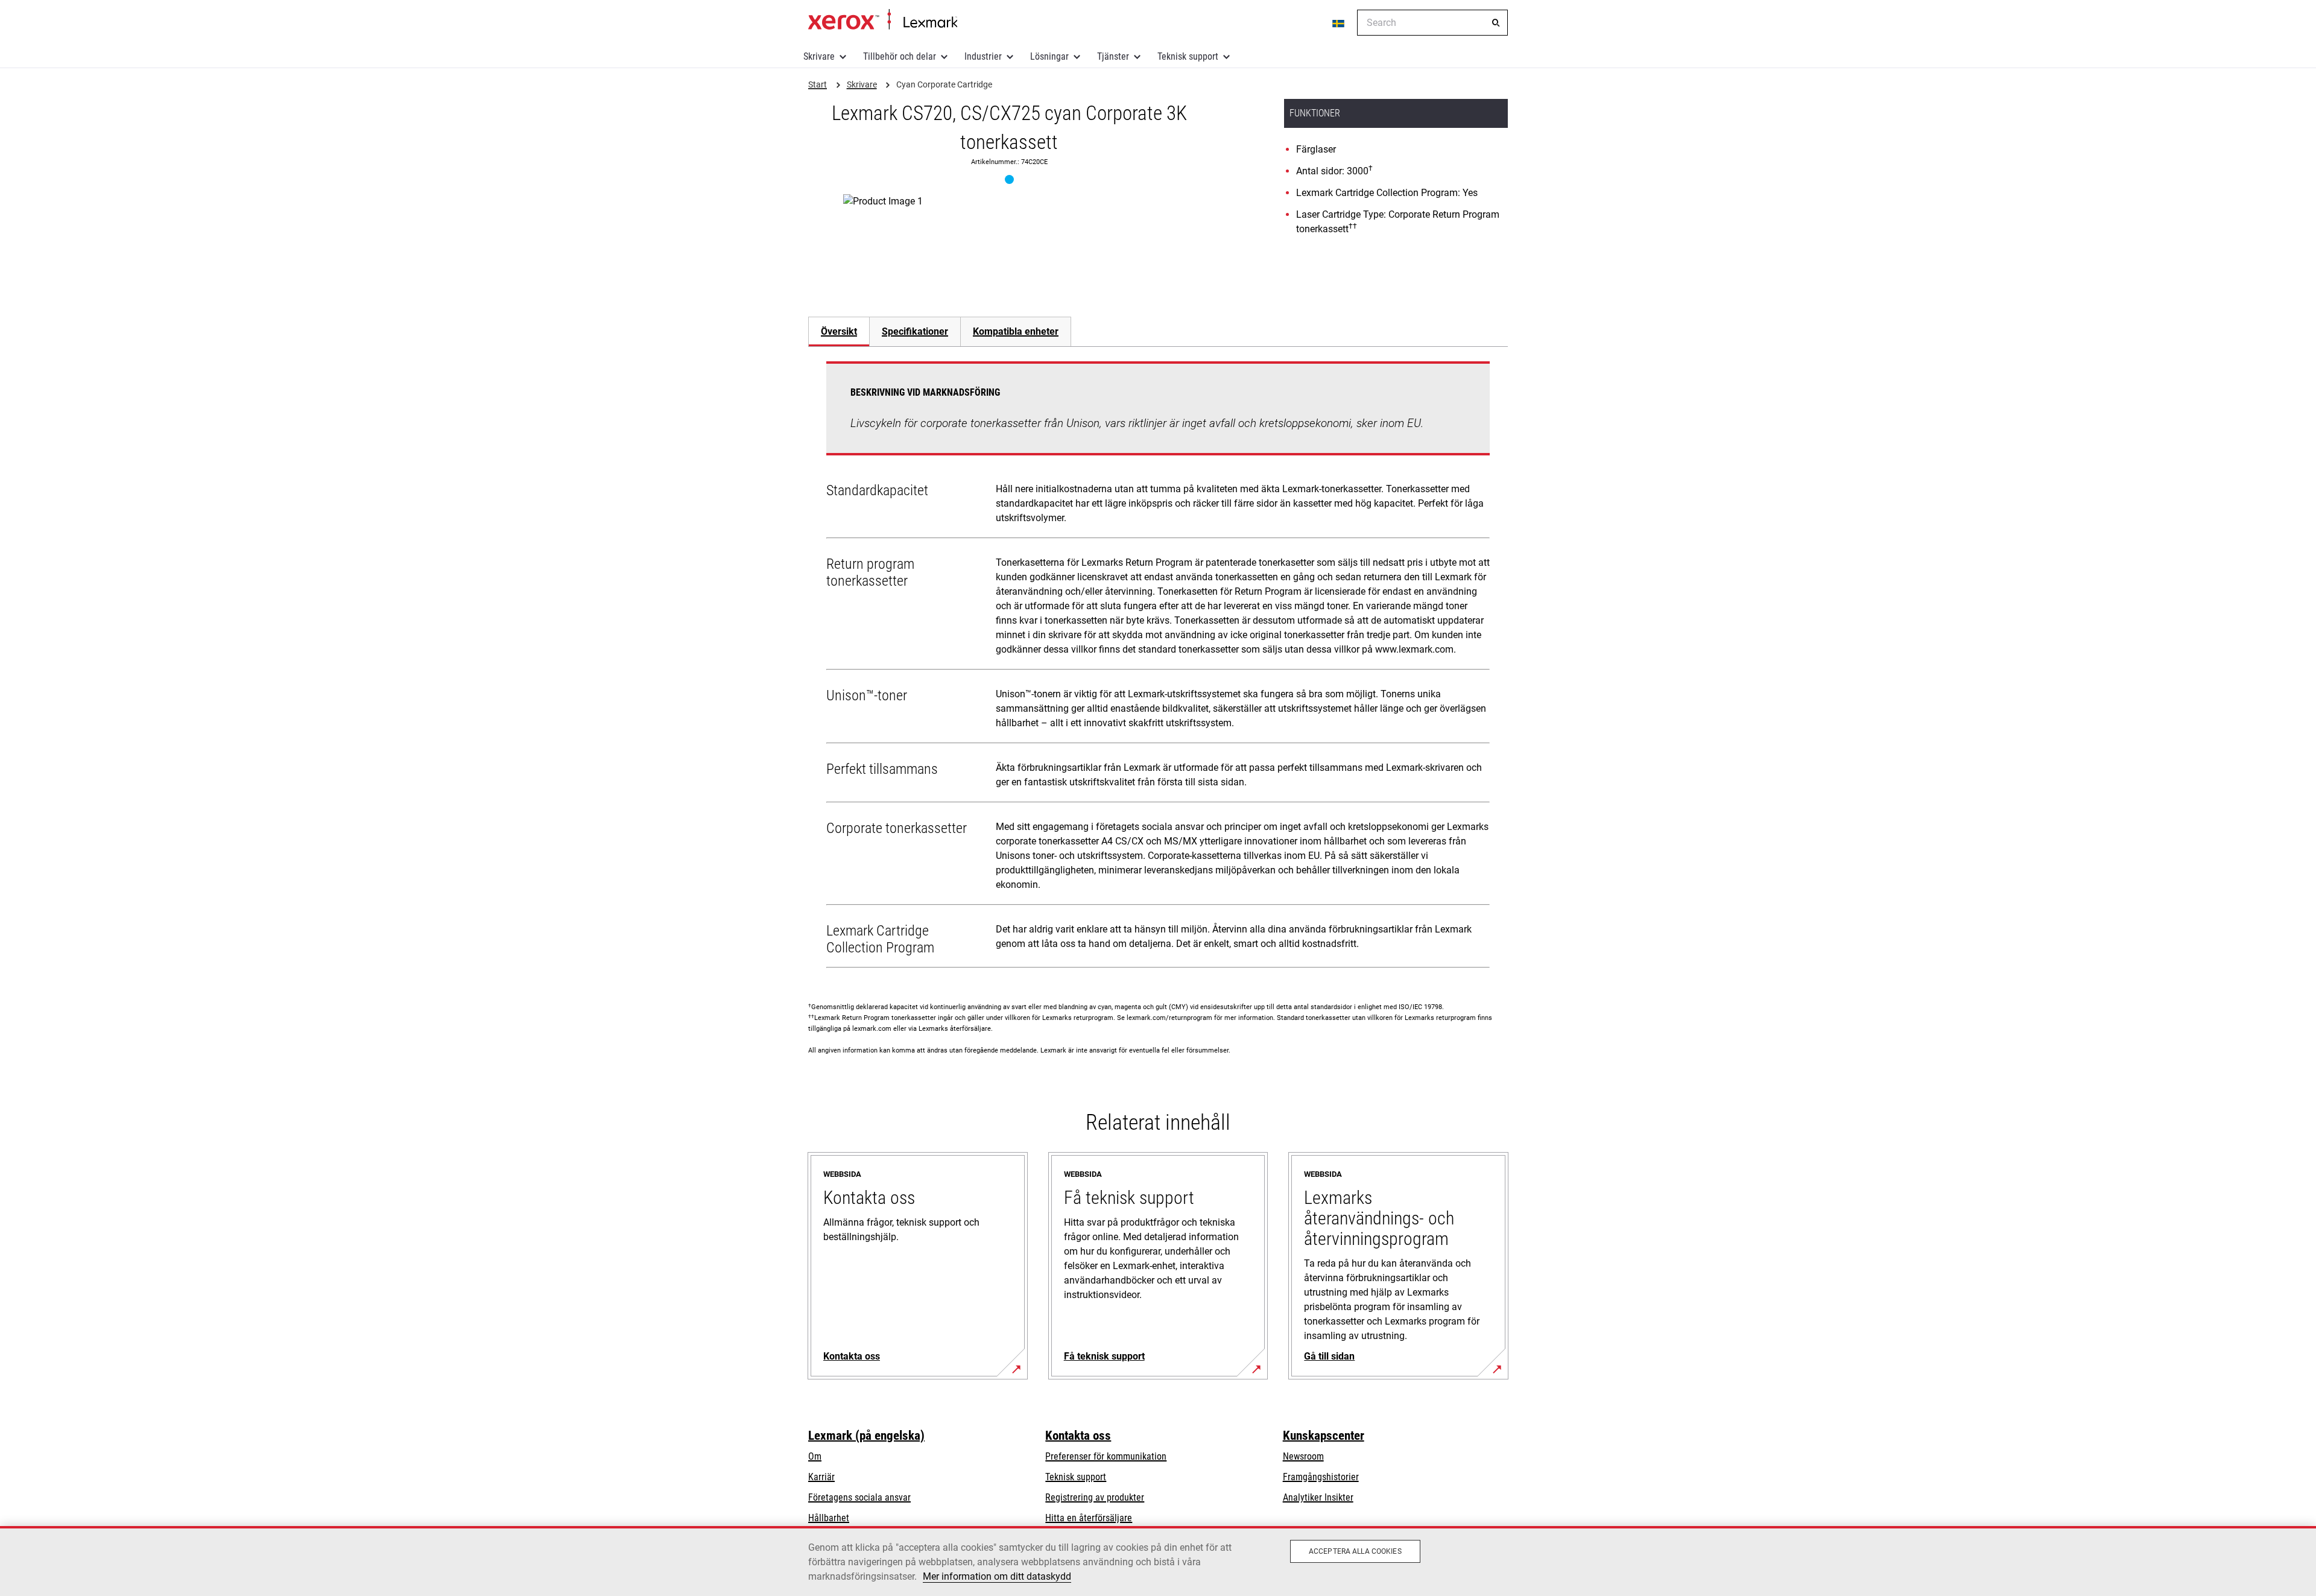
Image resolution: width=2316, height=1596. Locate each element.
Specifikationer (915, 331)
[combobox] (1432, 23)
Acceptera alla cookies (1355, 1551)
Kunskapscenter (1324, 1436)
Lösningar (1049, 56)
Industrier (983, 56)
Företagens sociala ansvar (859, 1497)
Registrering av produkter (1095, 1497)
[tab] (839, 331)
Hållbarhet (829, 1518)
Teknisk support (1188, 56)
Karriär (821, 1477)
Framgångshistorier (1321, 1477)
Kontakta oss (1078, 1436)
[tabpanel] (1158, 667)
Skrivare (819, 56)
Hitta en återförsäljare (1089, 1518)
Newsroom (1303, 1456)
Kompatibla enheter (1016, 331)
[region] (1158, 1561)
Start (883, 20)
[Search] (1496, 23)
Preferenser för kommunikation (1106, 1456)
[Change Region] (1339, 23)
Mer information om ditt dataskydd (997, 1576)
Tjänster (1113, 56)
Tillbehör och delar (900, 56)
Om (815, 1456)
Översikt (839, 331)
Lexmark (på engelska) (866, 1436)
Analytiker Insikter (1318, 1497)
